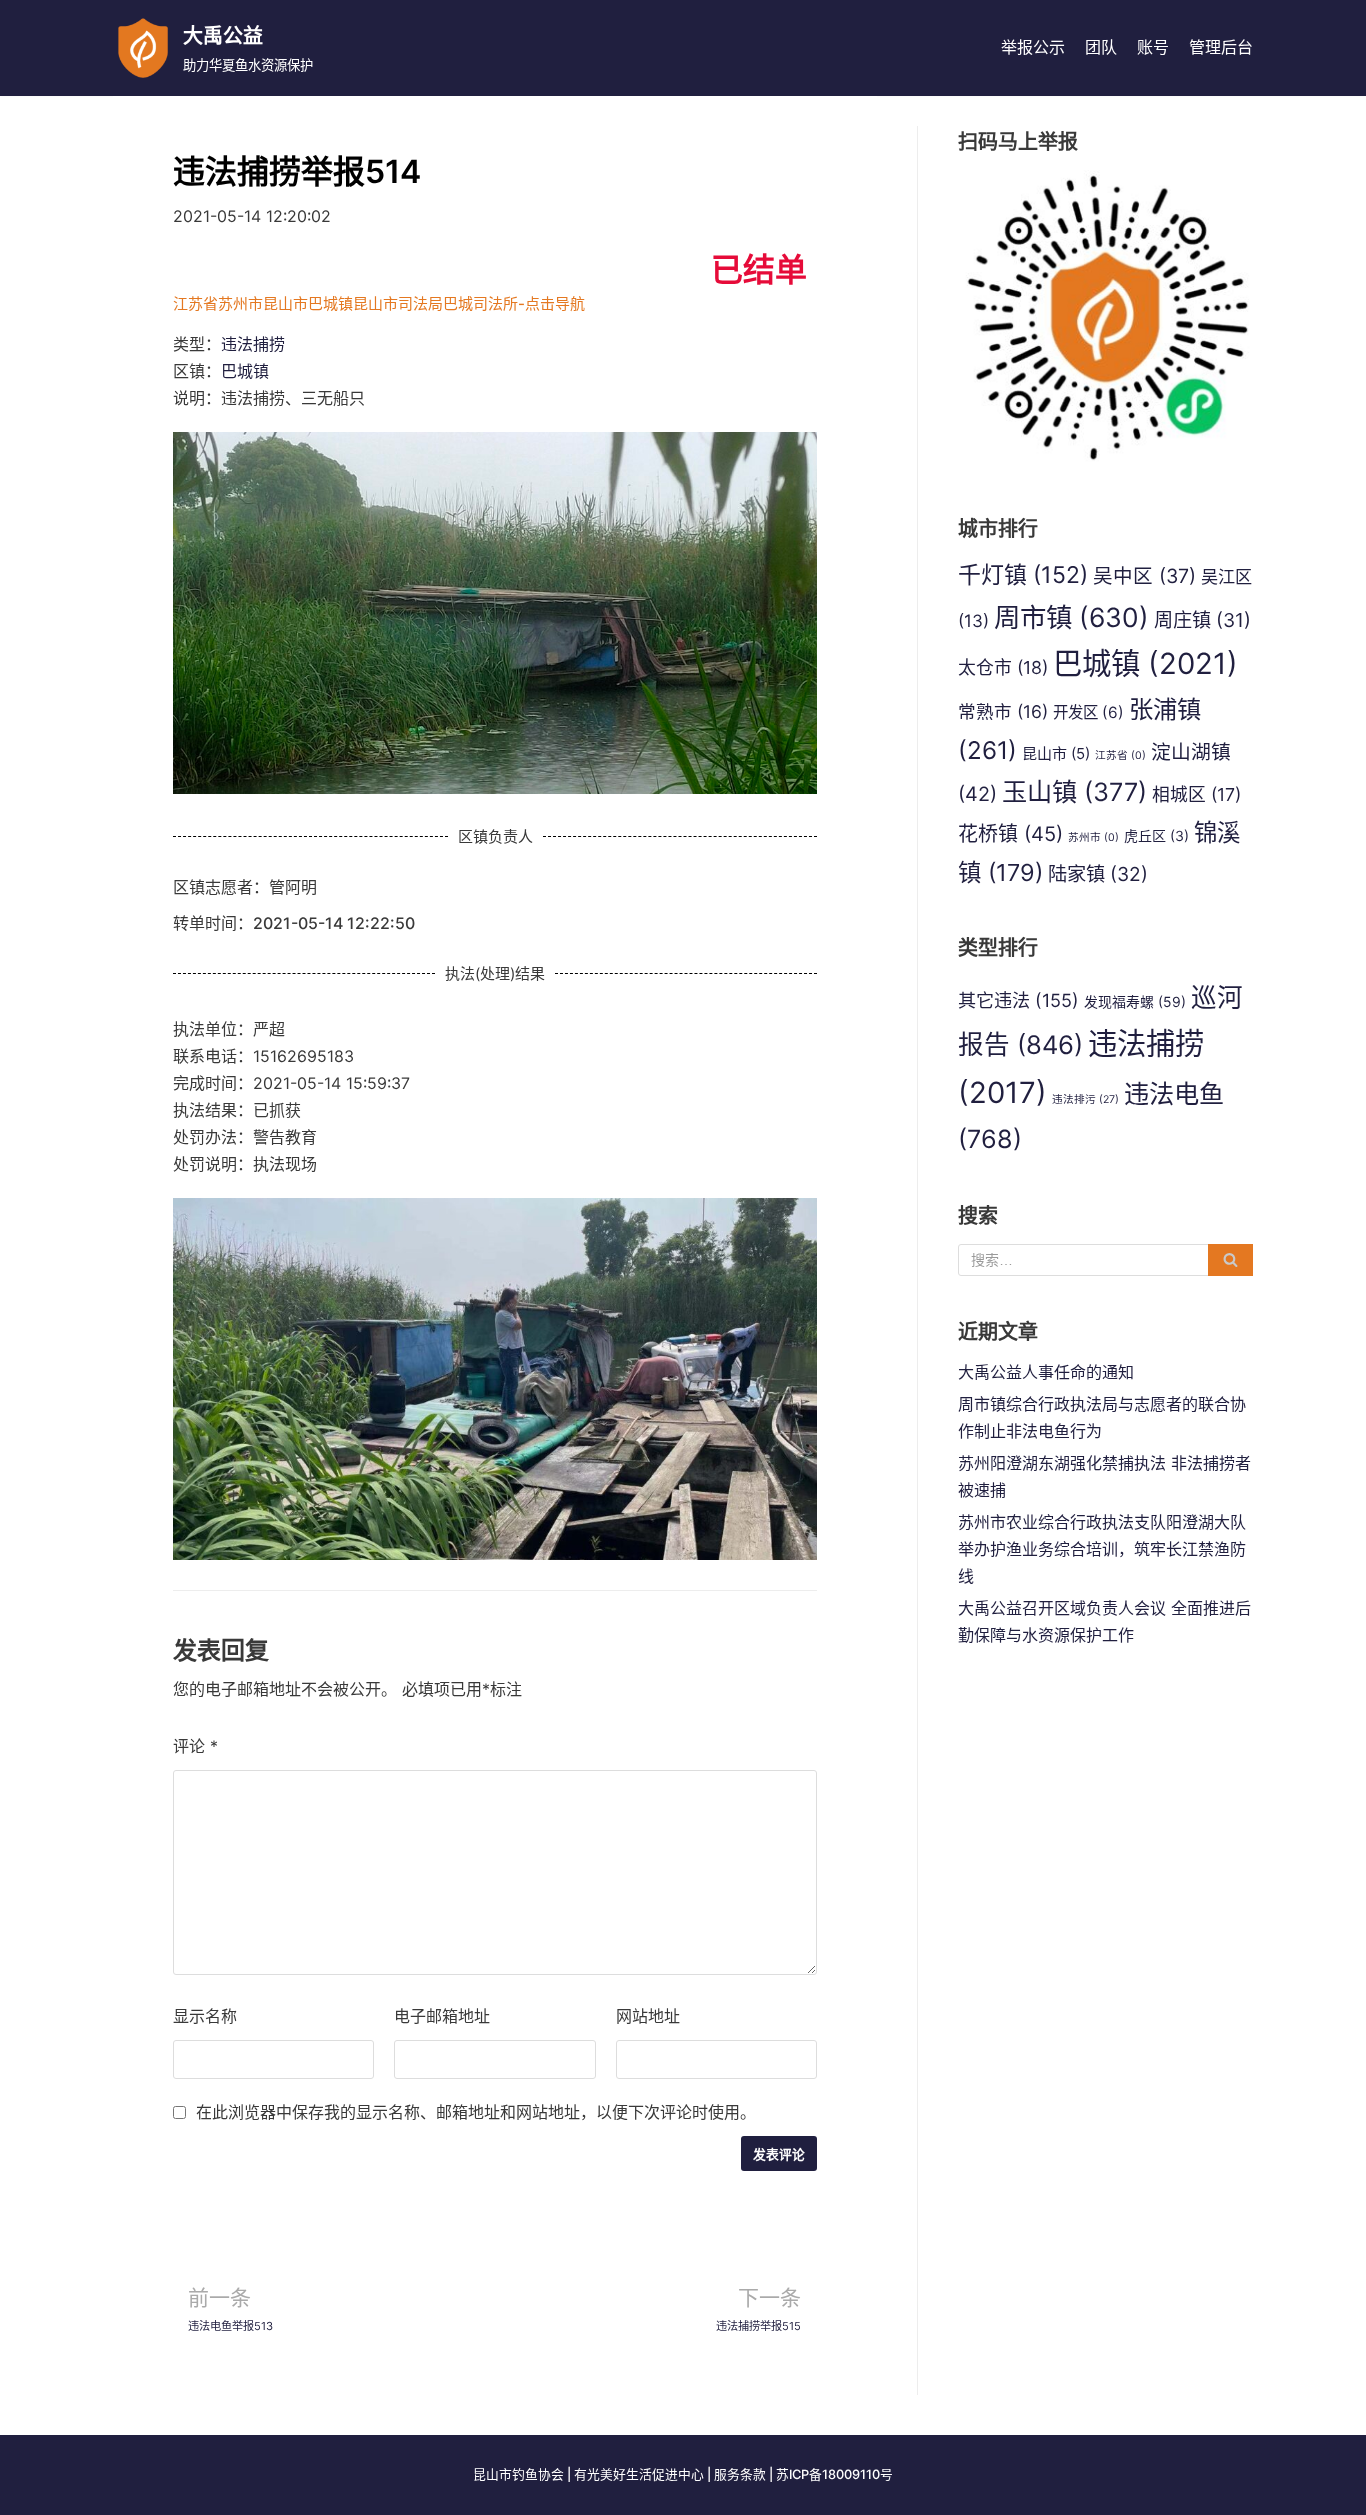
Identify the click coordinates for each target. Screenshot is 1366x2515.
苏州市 (1093, 837)
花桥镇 (1010, 834)
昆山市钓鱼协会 (518, 2474)
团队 (1101, 47)
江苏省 (1120, 755)
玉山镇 (1074, 792)
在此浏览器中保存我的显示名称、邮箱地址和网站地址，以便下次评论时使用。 (476, 2112)
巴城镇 (245, 371)
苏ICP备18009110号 (834, 2474)
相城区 (1196, 794)
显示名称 (205, 2016)
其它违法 (1018, 1000)
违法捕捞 (253, 344)
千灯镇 (1023, 575)
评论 (195, 1746)
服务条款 (740, 2474)
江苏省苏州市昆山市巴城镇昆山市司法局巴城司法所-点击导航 (379, 303)
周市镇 (1071, 617)
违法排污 (1085, 1099)
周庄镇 (1202, 620)
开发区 (1088, 712)
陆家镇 (1098, 874)
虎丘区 (1156, 835)
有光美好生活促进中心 (639, 2474)
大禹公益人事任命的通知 (1046, 1372)
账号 (1153, 47)
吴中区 (1144, 576)
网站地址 (648, 2016)
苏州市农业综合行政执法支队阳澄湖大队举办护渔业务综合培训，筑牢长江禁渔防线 (1102, 1549)
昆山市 (1056, 753)
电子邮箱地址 (442, 2016)
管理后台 (1221, 47)
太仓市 (1003, 667)
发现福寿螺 (1135, 1001)
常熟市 (1003, 711)
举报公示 (1033, 47)
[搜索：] (1105, 1260)
